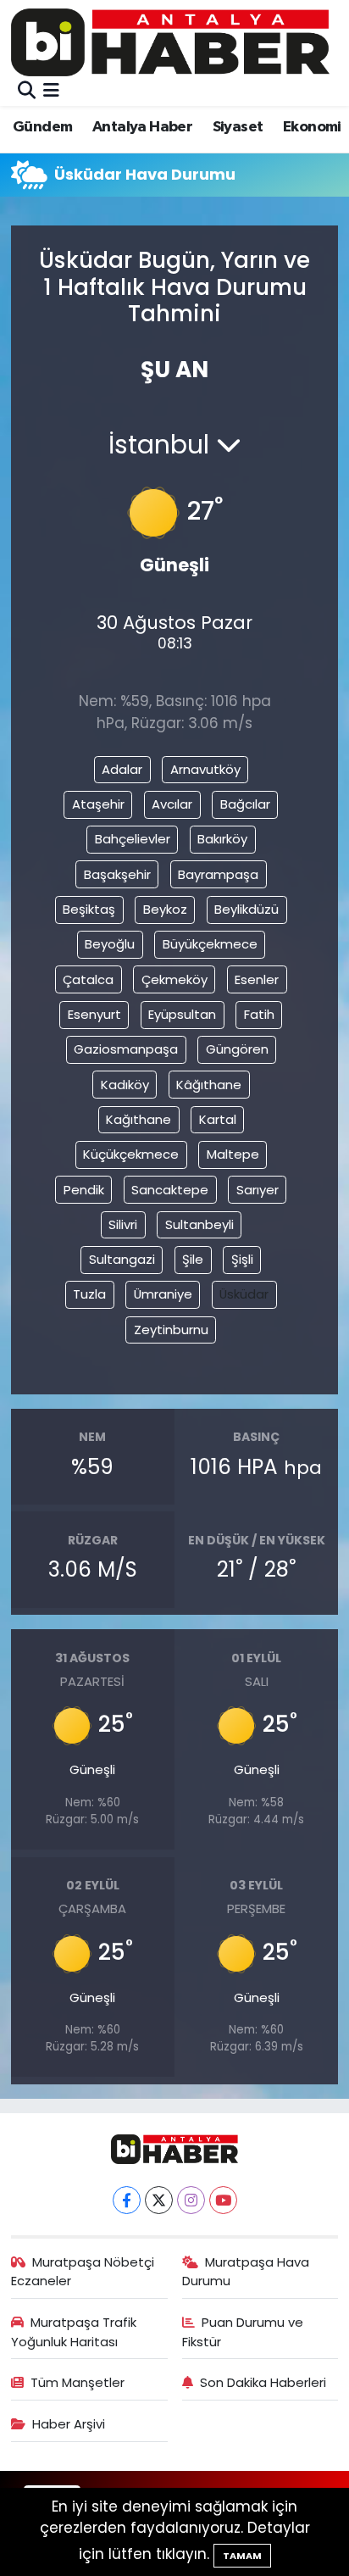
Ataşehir (98, 804)
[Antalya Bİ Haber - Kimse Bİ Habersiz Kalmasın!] (170, 42)
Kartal (218, 1119)
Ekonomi (312, 127)
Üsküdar (244, 1294)
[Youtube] (223, 2200)
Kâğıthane (209, 1085)
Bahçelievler (133, 839)
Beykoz (165, 909)
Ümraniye (163, 1294)
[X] (159, 2200)
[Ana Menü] (51, 91)
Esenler (257, 979)
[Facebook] (127, 2200)
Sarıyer (258, 1190)
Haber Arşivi (69, 2424)
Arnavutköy (205, 769)
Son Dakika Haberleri (263, 2382)
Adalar (122, 769)
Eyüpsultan (182, 1014)
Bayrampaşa (218, 874)
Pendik (84, 1190)
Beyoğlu (110, 944)
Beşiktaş (89, 909)
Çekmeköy (174, 979)
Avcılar (172, 804)
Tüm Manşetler (78, 2382)
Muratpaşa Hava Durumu (246, 2271)
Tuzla (89, 1294)
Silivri (123, 1224)
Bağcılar (245, 804)
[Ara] (27, 91)
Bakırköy (222, 839)
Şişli (242, 1259)
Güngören (237, 1049)
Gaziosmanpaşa (126, 1049)
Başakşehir (117, 874)
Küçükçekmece (131, 1154)
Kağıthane (138, 1119)
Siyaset (238, 127)
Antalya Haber (142, 127)
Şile (193, 1259)
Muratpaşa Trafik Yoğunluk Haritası (74, 2331)
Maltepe (233, 1154)
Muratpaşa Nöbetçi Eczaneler (83, 2271)
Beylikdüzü (247, 909)
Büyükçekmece (210, 944)
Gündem (42, 127)
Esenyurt (94, 1014)
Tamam (242, 2556)
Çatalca (88, 979)
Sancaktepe (170, 1190)
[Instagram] (191, 2200)
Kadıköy (125, 1085)
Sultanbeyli (199, 1224)
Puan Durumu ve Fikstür (243, 2331)
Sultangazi (122, 1259)
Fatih (259, 1014)
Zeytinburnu (171, 1330)
